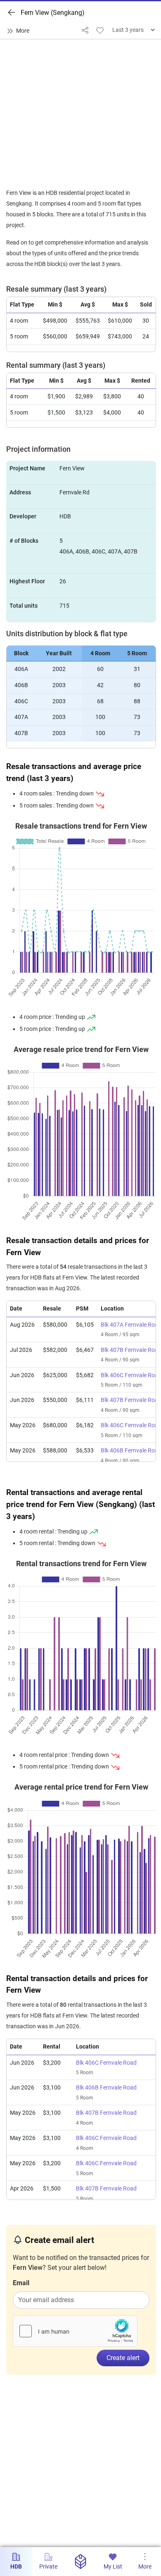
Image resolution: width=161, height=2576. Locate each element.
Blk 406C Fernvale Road (106, 2063)
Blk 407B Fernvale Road (106, 2113)
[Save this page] (100, 30)
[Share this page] (85, 30)
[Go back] (12, 12)
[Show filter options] (20, 31)
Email (21, 2283)
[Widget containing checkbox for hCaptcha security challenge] (75, 2331)
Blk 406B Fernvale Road (106, 2088)
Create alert (123, 2358)
